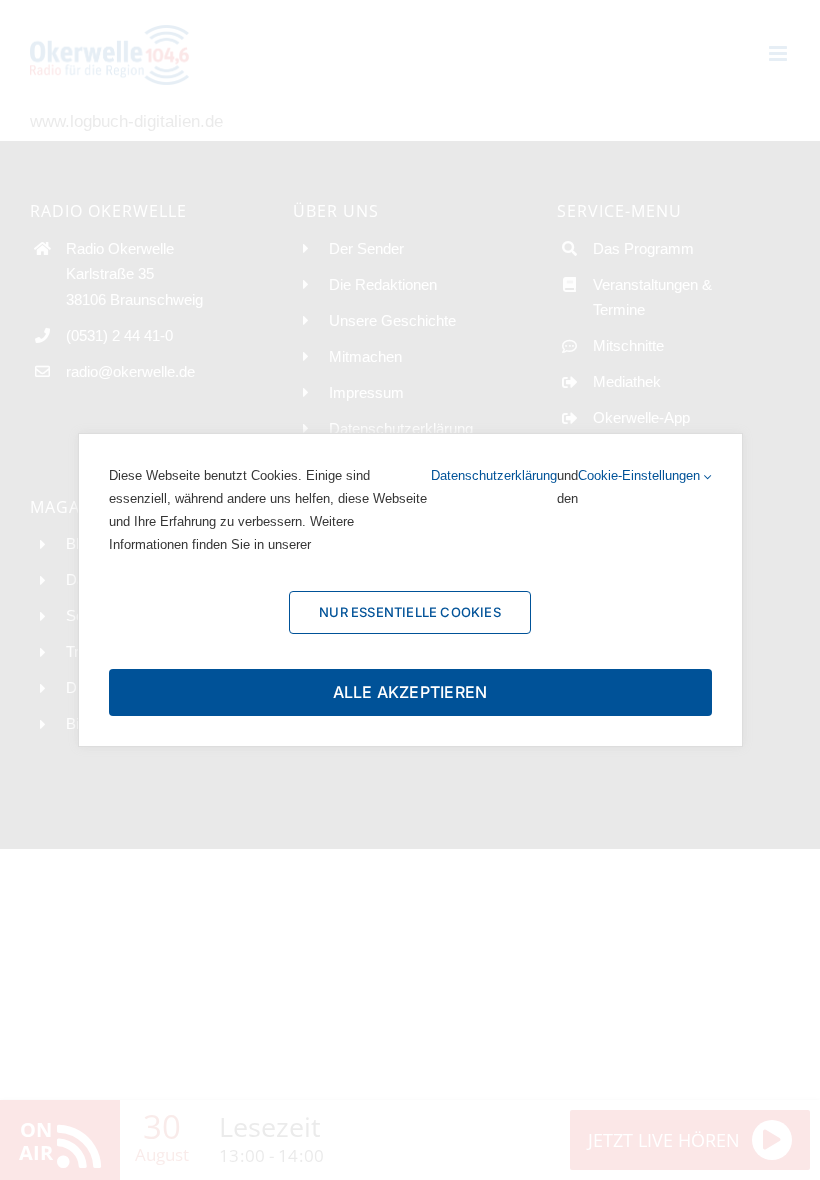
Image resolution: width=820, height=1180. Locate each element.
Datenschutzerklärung (494, 475)
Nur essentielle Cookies (410, 612)
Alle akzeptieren (410, 692)
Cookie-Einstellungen (641, 475)
